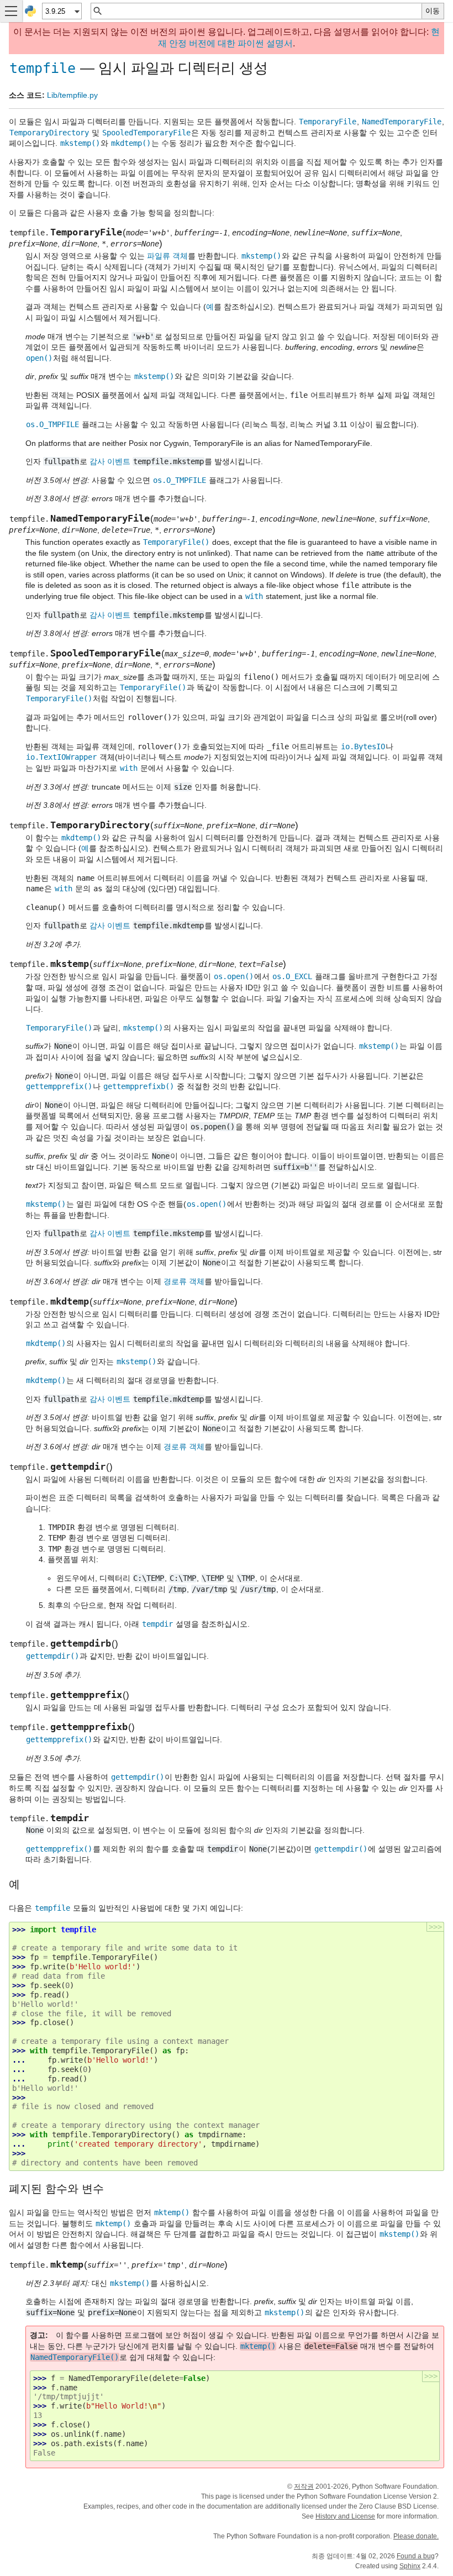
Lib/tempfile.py (72, 95)
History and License (345, 2516)
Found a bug (416, 2556)
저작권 (304, 2486)
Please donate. (416, 2536)
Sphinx (410, 2566)
